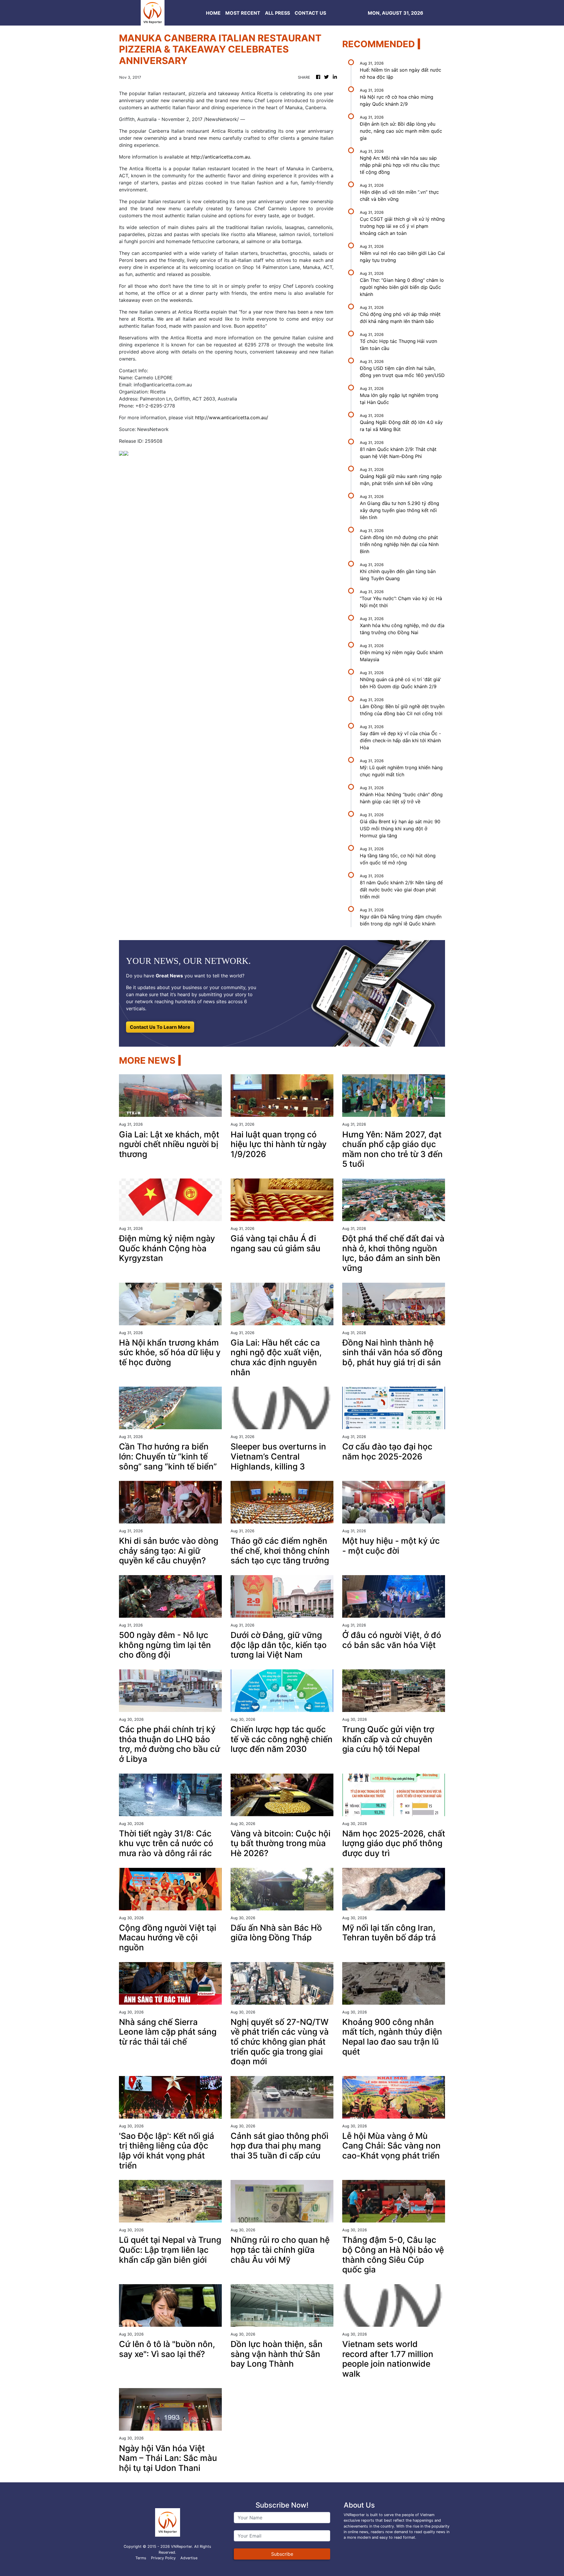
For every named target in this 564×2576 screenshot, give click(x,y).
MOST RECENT (243, 13)
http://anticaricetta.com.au (220, 157)
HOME (213, 13)
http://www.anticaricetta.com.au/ (232, 417)
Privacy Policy (163, 2558)
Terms (141, 2558)
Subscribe (282, 2554)
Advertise (189, 2558)
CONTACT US (310, 13)
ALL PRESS (277, 13)
